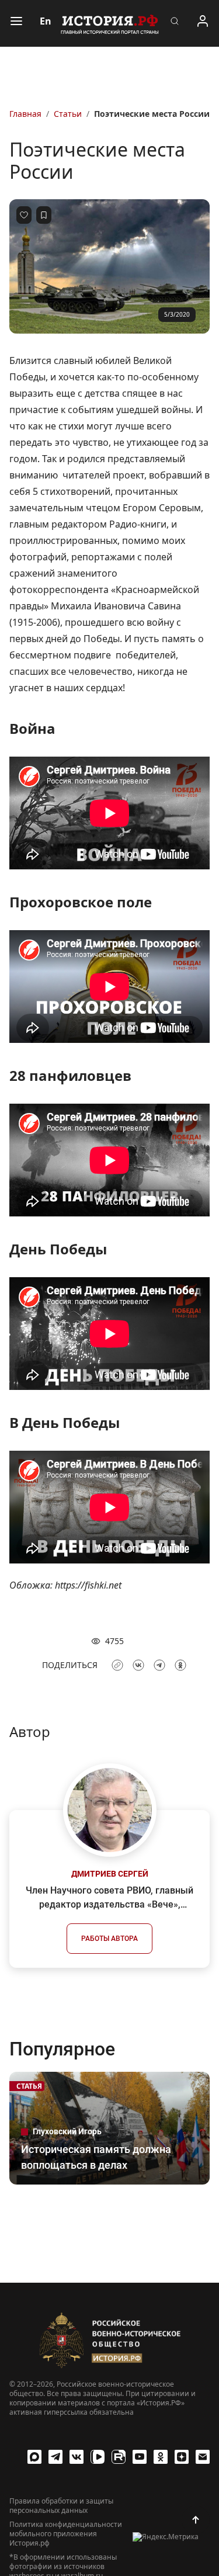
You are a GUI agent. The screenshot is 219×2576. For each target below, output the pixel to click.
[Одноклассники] (161, 2457)
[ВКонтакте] (77, 2457)
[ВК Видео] (98, 2457)
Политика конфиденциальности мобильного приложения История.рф (66, 2534)
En (46, 21)
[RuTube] (119, 2457)
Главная (25, 114)
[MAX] (34, 2457)
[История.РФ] (110, 23)
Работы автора (109, 1939)
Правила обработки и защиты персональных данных (61, 2506)
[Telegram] (55, 2457)
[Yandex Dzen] (182, 2457)
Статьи (68, 114)
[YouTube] (140, 2457)
